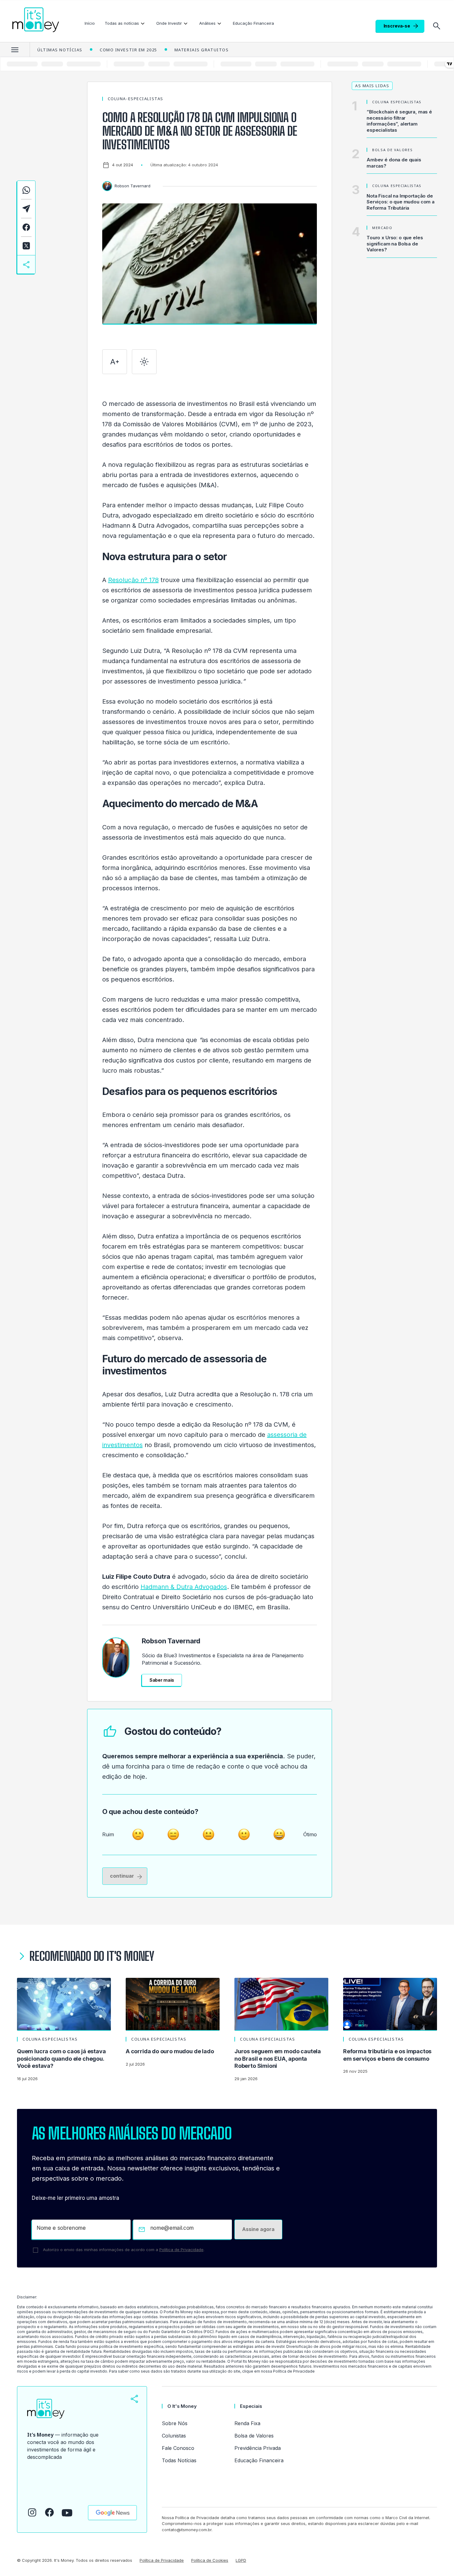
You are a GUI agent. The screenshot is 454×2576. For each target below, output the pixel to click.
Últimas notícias (60, 50)
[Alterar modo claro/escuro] (144, 362)
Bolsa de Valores (392, 150)
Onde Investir (169, 23)
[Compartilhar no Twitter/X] (26, 246)
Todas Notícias (179, 2460)
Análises (207, 23)
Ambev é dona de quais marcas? (394, 163)
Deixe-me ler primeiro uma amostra (76, 2198)
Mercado (382, 228)
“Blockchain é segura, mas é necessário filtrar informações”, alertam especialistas (399, 121)
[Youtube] (67, 2513)
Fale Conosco (178, 2448)
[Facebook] (49, 2512)
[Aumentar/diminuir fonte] (115, 362)
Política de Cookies (210, 2560)
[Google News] (112, 2513)
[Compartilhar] (134, 2399)
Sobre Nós (175, 2423)
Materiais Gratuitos (202, 50)
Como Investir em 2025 (128, 50)
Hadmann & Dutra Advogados (184, 1587)
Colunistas (174, 2436)
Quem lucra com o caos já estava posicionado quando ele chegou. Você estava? (61, 2059)
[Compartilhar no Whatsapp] (26, 190)
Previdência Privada (258, 2448)
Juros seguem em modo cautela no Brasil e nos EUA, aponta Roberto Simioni (278, 2059)
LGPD (241, 2560)
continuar (122, 1876)
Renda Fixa (247, 2423)
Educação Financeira (253, 23)
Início (90, 23)
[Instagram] (32, 2512)
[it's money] (36, 20)
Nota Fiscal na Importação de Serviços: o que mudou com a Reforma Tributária (401, 202)
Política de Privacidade (181, 2250)
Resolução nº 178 (133, 580)
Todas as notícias (122, 23)
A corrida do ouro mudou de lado (170, 2051)
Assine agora (258, 2229)
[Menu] (15, 49)
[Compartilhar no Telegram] (26, 209)
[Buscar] (437, 26)
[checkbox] (36, 2250)
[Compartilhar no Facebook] (26, 227)
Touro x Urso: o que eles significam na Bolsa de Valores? (395, 244)
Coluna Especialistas (397, 102)
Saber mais (162, 1680)
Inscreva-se (397, 26)
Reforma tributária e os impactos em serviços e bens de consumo (387, 2055)
